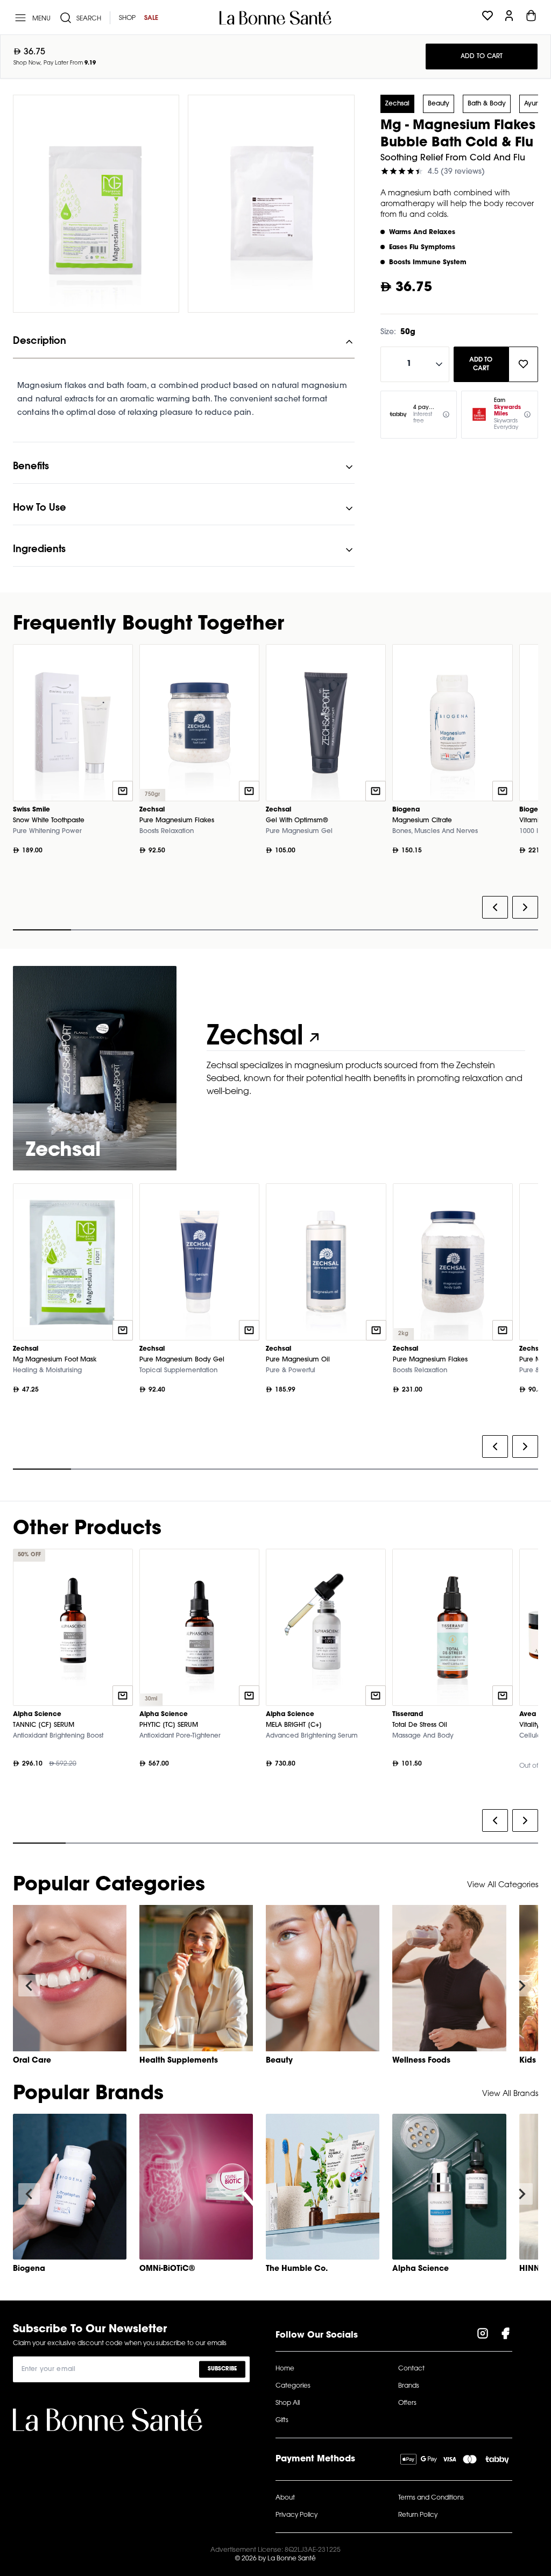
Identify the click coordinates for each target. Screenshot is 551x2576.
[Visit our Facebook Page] (505, 2335)
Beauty (439, 104)
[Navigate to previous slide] (29, 1986)
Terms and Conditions (431, 2498)
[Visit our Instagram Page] (483, 2335)
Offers (407, 2403)
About (285, 2498)
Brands (409, 2386)
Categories (293, 2386)
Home (285, 2369)
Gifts (282, 2420)
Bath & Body (487, 104)
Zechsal (397, 104)
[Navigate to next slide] (522, 1986)
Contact (411, 2369)
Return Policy (418, 2515)
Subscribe (222, 2369)
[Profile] (509, 18)
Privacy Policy (296, 2515)
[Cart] (531, 18)
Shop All (288, 2403)
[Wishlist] (488, 18)
